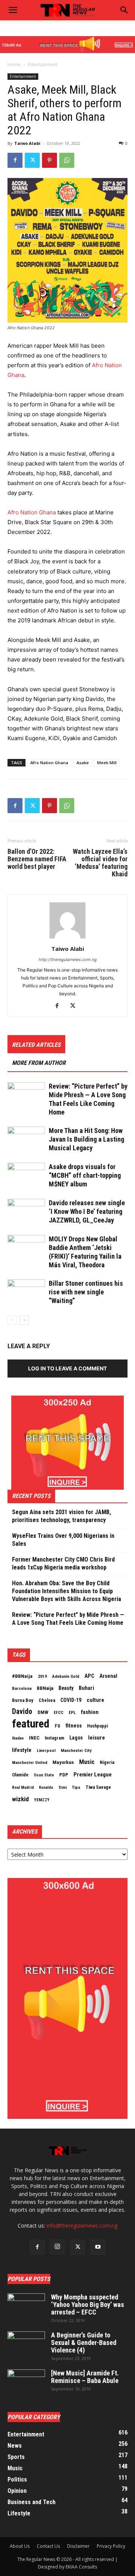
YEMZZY (42, 1800)
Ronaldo (46, 1788)
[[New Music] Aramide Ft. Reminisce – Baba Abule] (26, 2383)
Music (87, 1762)
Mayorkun (63, 1762)
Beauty (66, 1688)
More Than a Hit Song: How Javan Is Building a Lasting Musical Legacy (86, 1139)
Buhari (86, 1688)
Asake (83, 763)
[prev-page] (12, 1320)
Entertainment (43, 65)
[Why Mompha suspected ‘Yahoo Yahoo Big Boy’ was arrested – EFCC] (26, 2307)
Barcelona (22, 1688)
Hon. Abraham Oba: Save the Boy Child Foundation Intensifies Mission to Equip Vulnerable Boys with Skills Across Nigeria (67, 1591)
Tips (76, 1787)
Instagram (54, 1738)
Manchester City (76, 1750)
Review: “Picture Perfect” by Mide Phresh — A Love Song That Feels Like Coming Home (68, 1619)
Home (14, 65)
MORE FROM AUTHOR (39, 1063)
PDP (64, 1775)
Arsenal (108, 1676)
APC (89, 1676)
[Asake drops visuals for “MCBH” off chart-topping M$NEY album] (26, 1176)
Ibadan (18, 1738)
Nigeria (107, 1762)
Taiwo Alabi (27, 143)
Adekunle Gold (66, 1676)
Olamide (20, 1775)
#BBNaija (22, 1676)
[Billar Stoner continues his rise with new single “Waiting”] (26, 1292)
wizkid (20, 1799)
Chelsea (47, 1700)
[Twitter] (32, 160)
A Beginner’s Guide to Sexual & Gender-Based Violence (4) (84, 2343)
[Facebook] (15, 160)
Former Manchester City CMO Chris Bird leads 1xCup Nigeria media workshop (63, 1563)
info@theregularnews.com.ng (82, 2225)
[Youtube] (98, 2247)
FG (58, 1726)
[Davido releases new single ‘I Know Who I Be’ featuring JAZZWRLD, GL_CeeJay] (26, 1212)
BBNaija (45, 1688)
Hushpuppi (97, 1726)
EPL (72, 1712)
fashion (90, 1712)
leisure (97, 1738)
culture (95, 1700)
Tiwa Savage (98, 1787)
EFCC (58, 1712)
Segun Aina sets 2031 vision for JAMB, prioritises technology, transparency (61, 1516)
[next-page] (24, 1320)
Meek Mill (107, 763)
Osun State (44, 1775)
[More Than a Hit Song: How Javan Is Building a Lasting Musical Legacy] (26, 1140)
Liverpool (46, 1750)
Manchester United (30, 1763)
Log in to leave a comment (67, 1368)
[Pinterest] (49, 160)
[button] (124, 10)
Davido (22, 1712)
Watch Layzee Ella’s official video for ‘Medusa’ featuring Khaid (100, 863)
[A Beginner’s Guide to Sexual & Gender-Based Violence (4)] (26, 2345)
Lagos (76, 1738)
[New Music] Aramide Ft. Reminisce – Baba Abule (85, 2377)
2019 (42, 1676)
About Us (20, 2546)
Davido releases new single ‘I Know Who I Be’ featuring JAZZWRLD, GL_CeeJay (87, 1211)
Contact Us (48, 2546)
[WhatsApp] (67, 160)
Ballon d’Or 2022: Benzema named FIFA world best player (37, 859)
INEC (34, 1738)
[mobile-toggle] (13, 10)
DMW (43, 1712)
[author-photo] (67, 938)
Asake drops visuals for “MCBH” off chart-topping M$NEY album (85, 1175)
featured (31, 1724)
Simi (63, 1788)
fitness (74, 1726)
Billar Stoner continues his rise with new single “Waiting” (86, 1292)
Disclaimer (78, 2546)
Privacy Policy (111, 2546)
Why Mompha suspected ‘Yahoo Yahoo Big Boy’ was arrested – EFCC (88, 2305)
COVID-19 (71, 1700)
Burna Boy (23, 1700)
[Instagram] (57, 2247)
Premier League (93, 1775)
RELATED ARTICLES (36, 1045)
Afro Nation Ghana (32, 512)
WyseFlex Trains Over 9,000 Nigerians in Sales (63, 1540)
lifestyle (22, 1750)
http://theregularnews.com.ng (68, 960)
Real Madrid (23, 1788)
